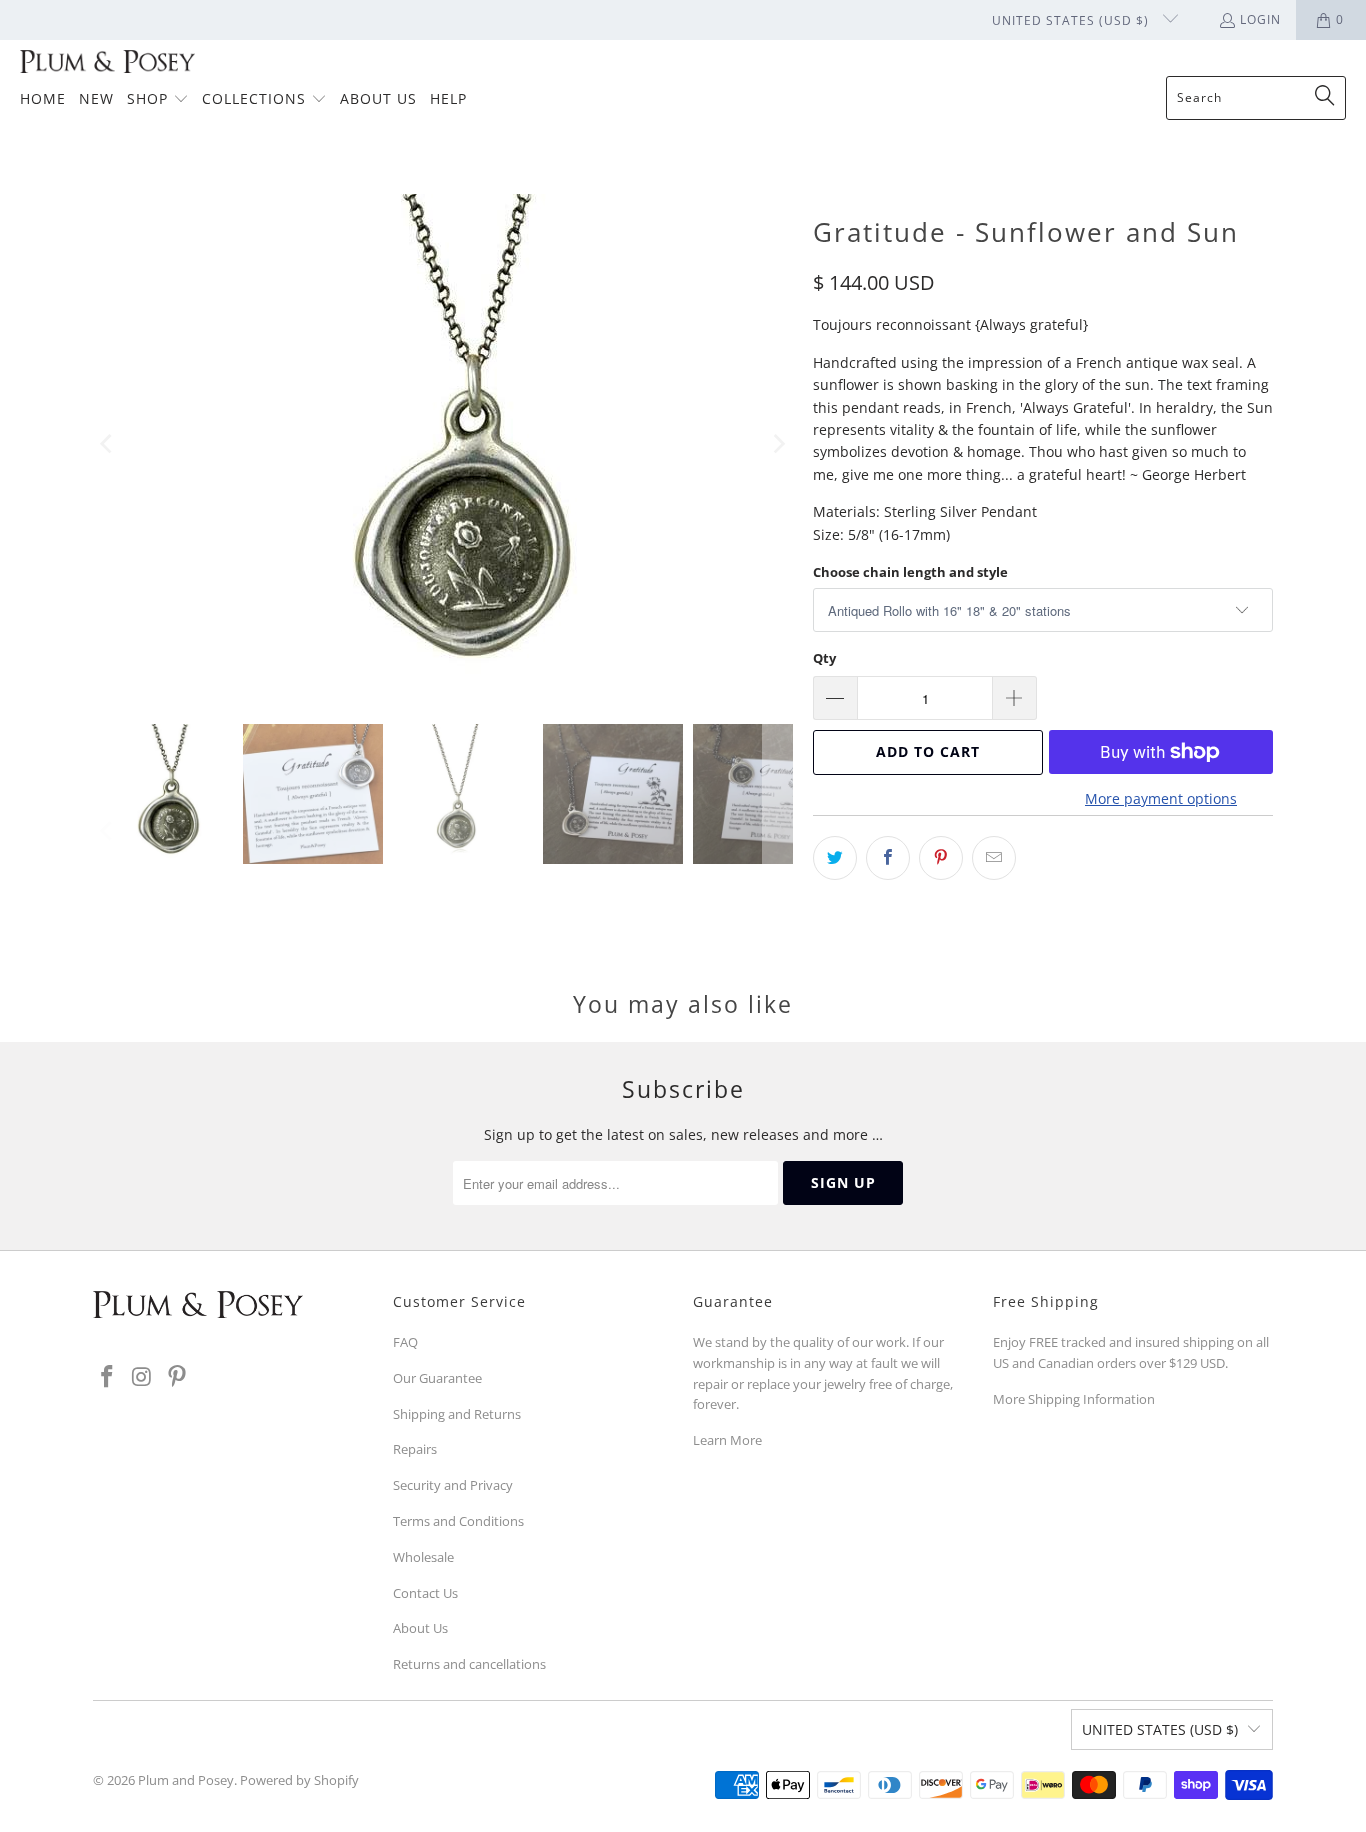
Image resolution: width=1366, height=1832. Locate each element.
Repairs (415, 1449)
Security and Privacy (453, 1485)
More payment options (1161, 798)
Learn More (727, 1440)
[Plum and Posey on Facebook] (108, 1377)
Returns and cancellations (469, 1664)
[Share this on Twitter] (835, 858)
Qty (824, 658)
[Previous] (108, 444)
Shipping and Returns (457, 1414)
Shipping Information (1091, 1399)
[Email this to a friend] (994, 858)
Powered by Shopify (299, 1780)
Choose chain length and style (910, 572)
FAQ (405, 1342)
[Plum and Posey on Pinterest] (177, 1377)
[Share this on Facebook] (888, 858)
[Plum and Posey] (107, 63)
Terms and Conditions (458, 1521)
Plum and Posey (186, 1780)
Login (1260, 19)
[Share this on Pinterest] (941, 858)
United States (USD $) (1072, 20)
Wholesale (423, 1557)
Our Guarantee (437, 1378)
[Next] (778, 444)
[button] (158, 100)
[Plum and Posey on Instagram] (143, 1377)
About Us (420, 1628)
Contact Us (425, 1593)
